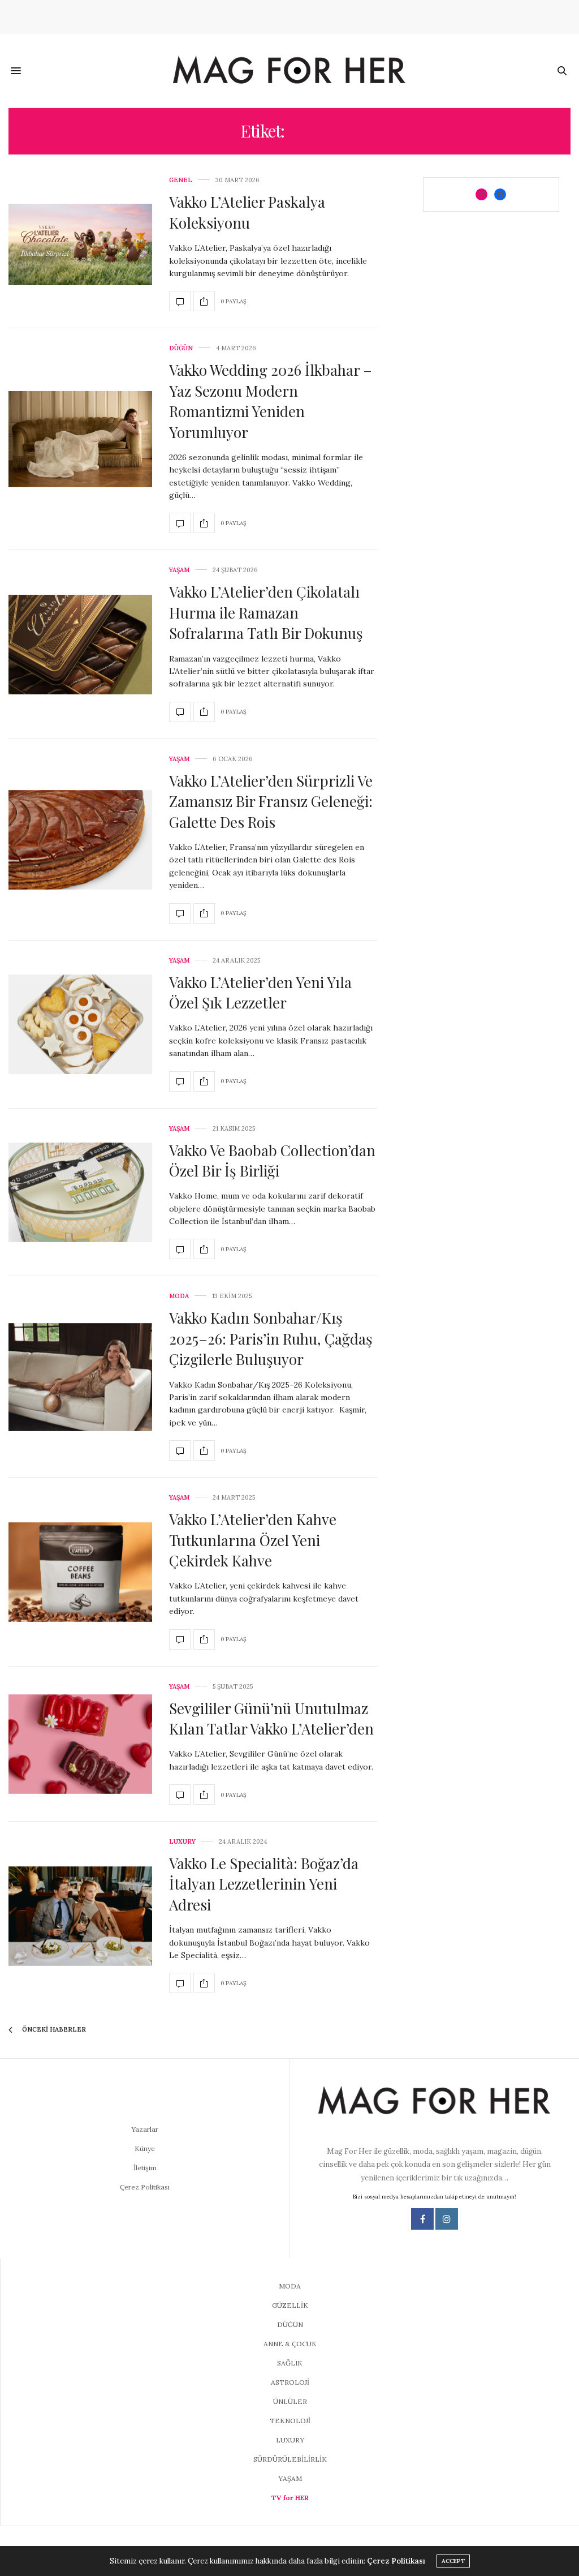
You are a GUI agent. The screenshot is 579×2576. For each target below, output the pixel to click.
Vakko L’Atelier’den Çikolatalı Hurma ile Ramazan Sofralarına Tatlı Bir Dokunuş (266, 612)
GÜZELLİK (290, 2305)
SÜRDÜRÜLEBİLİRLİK (290, 2459)
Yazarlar (145, 2129)
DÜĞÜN (181, 348)
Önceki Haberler (53, 2029)
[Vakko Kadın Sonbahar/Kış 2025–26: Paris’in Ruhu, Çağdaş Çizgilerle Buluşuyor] (80, 1377)
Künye (145, 2148)
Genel (181, 180)
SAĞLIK (290, 2363)
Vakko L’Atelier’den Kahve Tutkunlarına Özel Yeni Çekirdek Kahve (253, 1540)
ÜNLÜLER (290, 2401)
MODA (179, 1296)
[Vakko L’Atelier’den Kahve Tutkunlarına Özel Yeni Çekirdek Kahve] (80, 1572)
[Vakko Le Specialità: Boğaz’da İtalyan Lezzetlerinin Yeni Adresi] (80, 1916)
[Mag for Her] (289, 71)
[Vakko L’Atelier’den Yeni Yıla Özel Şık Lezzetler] (80, 1024)
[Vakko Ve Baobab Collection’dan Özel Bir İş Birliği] (80, 1192)
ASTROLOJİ (290, 2382)
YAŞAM (179, 570)
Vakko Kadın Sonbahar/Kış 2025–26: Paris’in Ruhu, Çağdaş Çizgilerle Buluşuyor (271, 1338)
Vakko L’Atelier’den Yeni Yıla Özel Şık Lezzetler (260, 992)
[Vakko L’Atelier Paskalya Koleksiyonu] (80, 244)
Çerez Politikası (145, 2187)
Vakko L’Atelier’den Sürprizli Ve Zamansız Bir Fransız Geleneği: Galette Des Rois (271, 801)
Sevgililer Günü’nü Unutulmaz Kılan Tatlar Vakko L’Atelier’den (271, 1718)
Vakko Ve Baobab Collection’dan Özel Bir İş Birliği (272, 1160)
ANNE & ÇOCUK (290, 2344)
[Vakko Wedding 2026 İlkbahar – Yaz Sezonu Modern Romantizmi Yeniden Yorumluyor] (80, 439)
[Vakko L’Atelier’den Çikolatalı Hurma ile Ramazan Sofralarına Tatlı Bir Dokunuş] (80, 645)
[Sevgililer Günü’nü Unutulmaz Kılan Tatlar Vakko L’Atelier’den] (80, 1744)
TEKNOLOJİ (290, 2421)
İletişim (145, 2168)
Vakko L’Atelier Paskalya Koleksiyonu (247, 212)
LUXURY (182, 1842)
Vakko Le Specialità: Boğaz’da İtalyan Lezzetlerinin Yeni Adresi (264, 1884)
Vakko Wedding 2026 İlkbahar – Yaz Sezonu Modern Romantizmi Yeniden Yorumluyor (271, 401)
